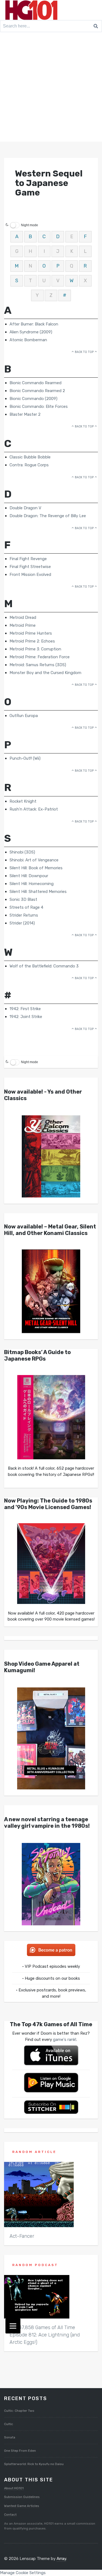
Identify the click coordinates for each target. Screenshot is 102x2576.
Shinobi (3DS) (22, 852)
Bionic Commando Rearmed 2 (37, 391)
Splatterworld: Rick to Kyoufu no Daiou (34, 2464)
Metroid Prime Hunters (31, 633)
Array (61, 2559)
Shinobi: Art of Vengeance (34, 860)
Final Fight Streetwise (30, 567)
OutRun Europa (24, 716)
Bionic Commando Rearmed (35, 383)
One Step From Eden (20, 2451)
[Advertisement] (51, 88)
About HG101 (14, 2488)
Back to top (84, 352)
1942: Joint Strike (26, 1017)
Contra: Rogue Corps (29, 465)
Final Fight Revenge (28, 559)
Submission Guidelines (22, 2497)
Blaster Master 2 (25, 414)
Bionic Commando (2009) (33, 399)
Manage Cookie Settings (23, 2573)
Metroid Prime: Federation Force (40, 657)
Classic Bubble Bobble (30, 457)
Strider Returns (24, 915)
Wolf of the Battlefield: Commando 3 (44, 966)
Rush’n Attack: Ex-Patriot (34, 809)
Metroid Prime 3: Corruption (35, 649)
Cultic (9, 2424)
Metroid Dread (23, 617)
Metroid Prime (23, 625)
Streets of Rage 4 (26, 907)
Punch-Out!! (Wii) (25, 758)
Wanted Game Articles (22, 2506)
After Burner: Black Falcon (34, 324)
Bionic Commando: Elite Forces (39, 406)
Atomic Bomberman (28, 340)
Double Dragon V (25, 508)
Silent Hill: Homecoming (32, 884)
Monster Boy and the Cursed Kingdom (45, 673)
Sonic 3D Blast (23, 899)
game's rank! (65, 2040)
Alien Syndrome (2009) (31, 332)
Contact (10, 2515)
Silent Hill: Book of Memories (36, 868)
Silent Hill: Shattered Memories (38, 892)
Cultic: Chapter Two (19, 2411)
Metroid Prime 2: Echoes (32, 641)
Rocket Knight (23, 801)
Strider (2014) (22, 923)
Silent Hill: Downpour (29, 876)
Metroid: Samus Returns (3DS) (38, 665)
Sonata (10, 2437)
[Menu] (13, 2326)
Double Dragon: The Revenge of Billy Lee (48, 516)
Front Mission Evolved (30, 575)
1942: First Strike (25, 1009)
